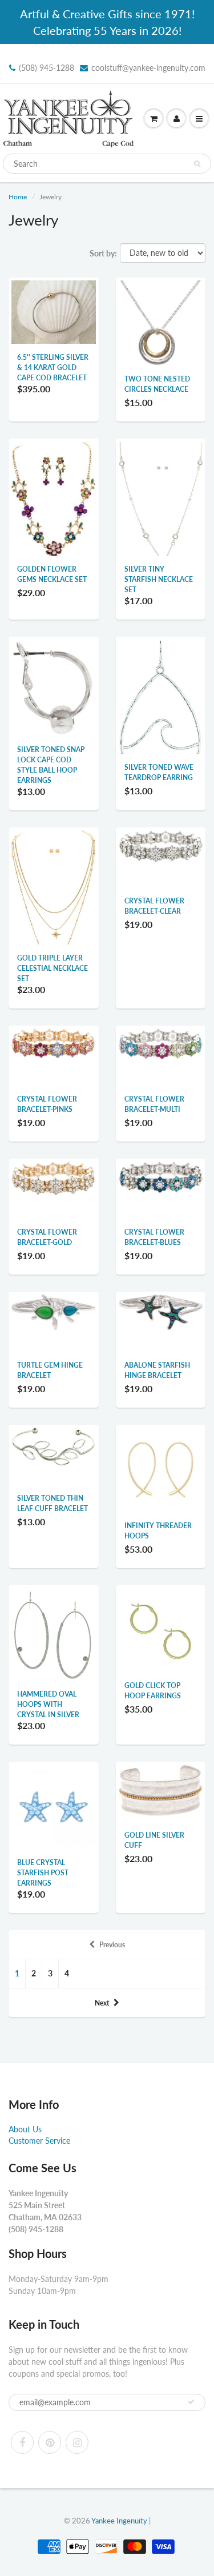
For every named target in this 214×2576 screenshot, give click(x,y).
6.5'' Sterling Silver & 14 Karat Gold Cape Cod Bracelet (53, 367)
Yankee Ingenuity (119, 2521)
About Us (25, 2129)
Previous (112, 1945)
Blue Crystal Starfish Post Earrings (43, 1873)
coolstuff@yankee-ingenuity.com (148, 68)
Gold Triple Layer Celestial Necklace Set (53, 968)
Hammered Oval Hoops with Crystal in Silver (48, 1704)
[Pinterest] (50, 2442)
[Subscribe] (191, 2402)
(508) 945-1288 (47, 68)
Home (18, 197)
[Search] (197, 164)
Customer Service (39, 2141)
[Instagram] (77, 2442)
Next (102, 2003)
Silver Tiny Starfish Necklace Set (159, 579)
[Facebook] (22, 2442)
